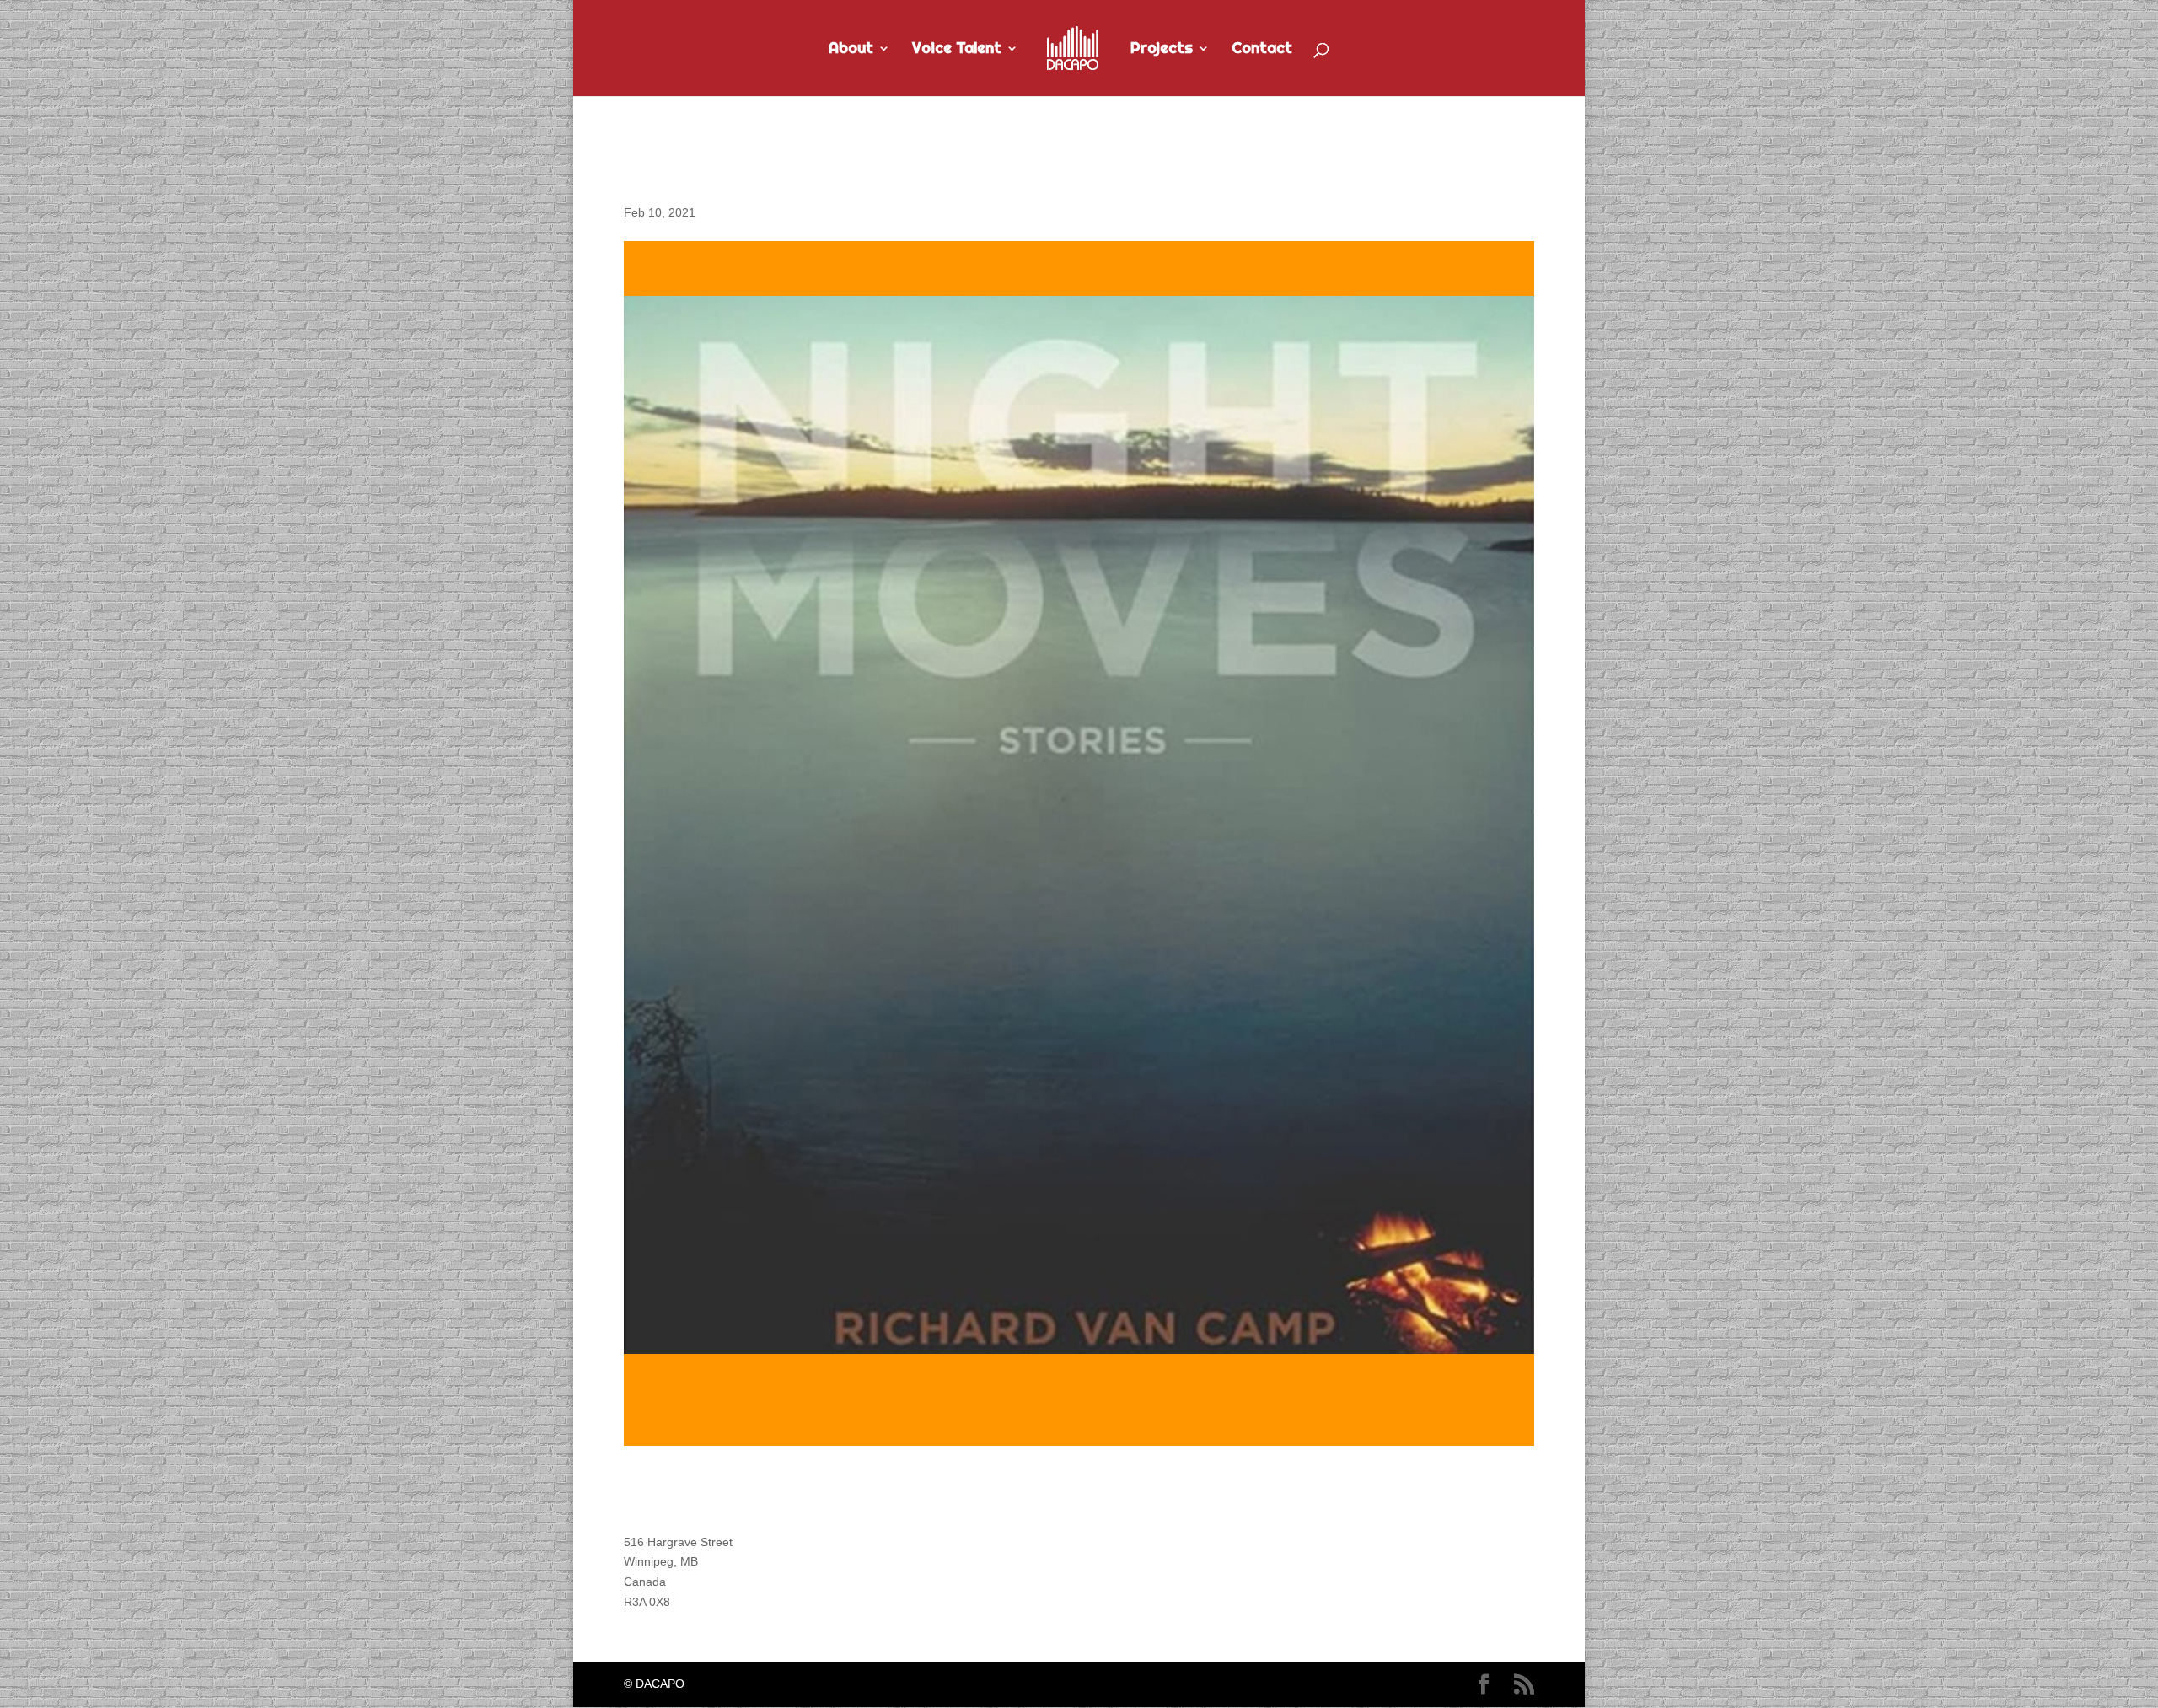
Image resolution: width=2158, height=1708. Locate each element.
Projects (1162, 50)
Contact (1262, 50)
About (851, 50)
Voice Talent (957, 50)
